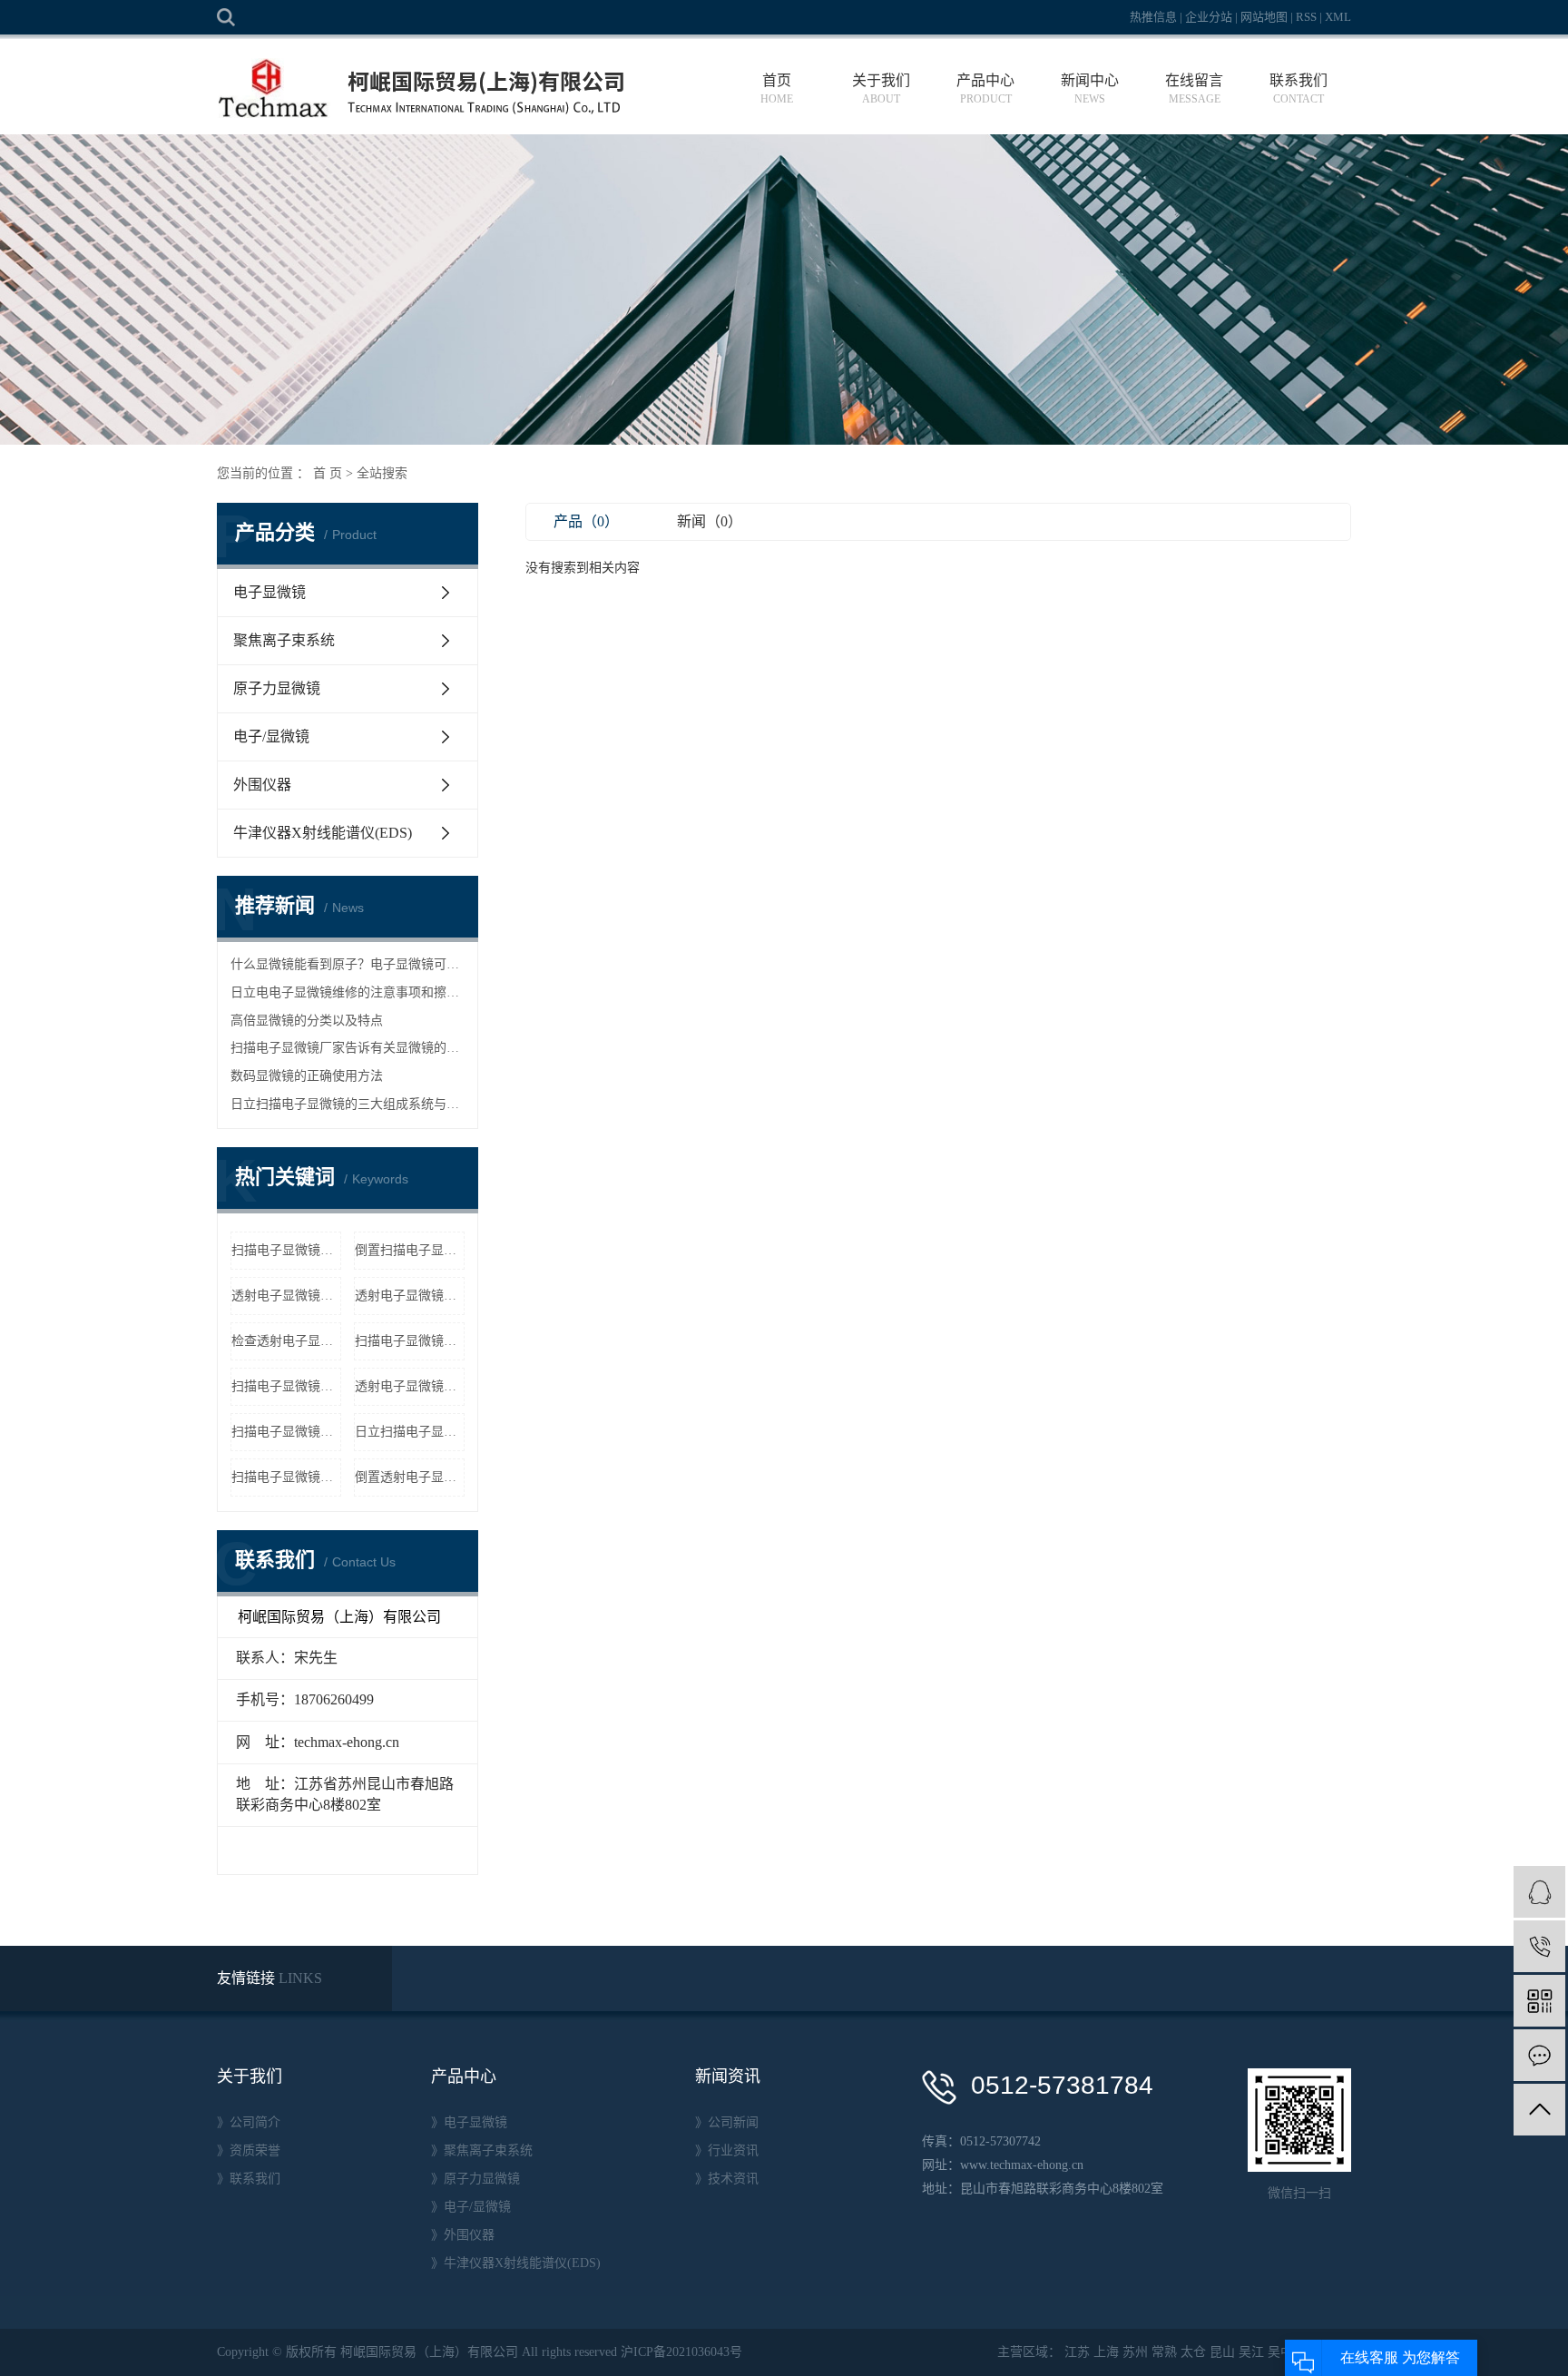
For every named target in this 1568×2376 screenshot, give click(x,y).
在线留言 (1194, 89)
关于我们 (881, 89)
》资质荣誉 (249, 2150)
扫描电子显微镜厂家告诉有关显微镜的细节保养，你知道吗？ (348, 1048)
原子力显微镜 (277, 688)
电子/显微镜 (271, 736)
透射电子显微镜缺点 (410, 1296)
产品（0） (586, 521)
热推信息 (1153, 17)
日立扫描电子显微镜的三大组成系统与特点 (348, 1104)
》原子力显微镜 (475, 2179)
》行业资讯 (727, 2150)
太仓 (1193, 2352)
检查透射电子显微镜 (286, 1341)
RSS (1306, 17)
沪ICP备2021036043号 (681, 2352)
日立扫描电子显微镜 (410, 1432)
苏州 (1135, 2352)
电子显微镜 (269, 592)
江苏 (1077, 2352)
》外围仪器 (463, 2235)
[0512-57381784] (1539, 1946)
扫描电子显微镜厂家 (410, 1341)
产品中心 (985, 89)
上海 (1106, 2352)
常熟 (1164, 2352)
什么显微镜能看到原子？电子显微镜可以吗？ (348, 964)
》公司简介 (249, 2122)
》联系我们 (249, 2179)
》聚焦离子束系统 (482, 2150)
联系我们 (1298, 89)
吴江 (1251, 2352)
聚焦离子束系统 (284, 640)
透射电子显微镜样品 (286, 1296)
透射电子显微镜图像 (410, 1386)
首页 (777, 89)
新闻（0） (710, 521)
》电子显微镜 (469, 2122)
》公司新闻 (727, 2122)
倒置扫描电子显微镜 (410, 1250)
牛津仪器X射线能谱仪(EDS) (323, 833)
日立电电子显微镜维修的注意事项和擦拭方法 (348, 992)
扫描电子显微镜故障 (286, 1386)
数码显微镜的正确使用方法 (307, 1076)
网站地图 (1264, 17)
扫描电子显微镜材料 (286, 1477)
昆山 (1222, 2352)
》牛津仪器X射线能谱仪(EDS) (516, 2263)
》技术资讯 (727, 2179)
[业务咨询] (1539, 1892)
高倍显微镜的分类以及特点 (307, 1021)
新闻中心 (1090, 89)
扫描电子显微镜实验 (286, 1432)
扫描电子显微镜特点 (286, 1250)
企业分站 (1209, 17)
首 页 (328, 473)
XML (1338, 17)
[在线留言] (1539, 2055)
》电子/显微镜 (471, 2207)
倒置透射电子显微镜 (410, 1477)
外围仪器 (262, 785)
